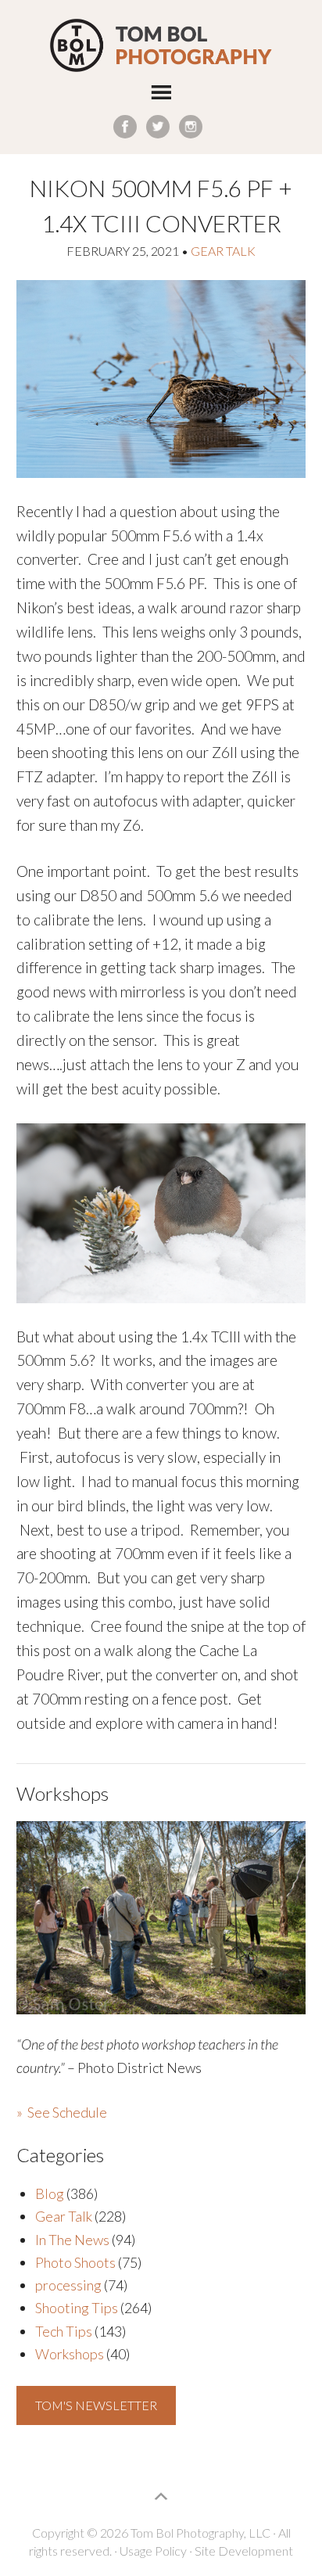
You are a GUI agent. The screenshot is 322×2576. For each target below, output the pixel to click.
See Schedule (67, 2112)
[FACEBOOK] (125, 127)
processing (68, 2285)
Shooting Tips (77, 2308)
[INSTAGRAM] (191, 127)
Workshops (70, 2354)
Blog (50, 2193)
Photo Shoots (75, 2262)
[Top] (161, 2496)
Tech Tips (64, 2331)
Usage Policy (153, 2551)
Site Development (244, 2551)
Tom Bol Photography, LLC (161, 46)
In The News (72, 2240)
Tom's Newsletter (96, 2405)
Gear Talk (223, 251)
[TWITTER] (158, 127)
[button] (161, 95)
